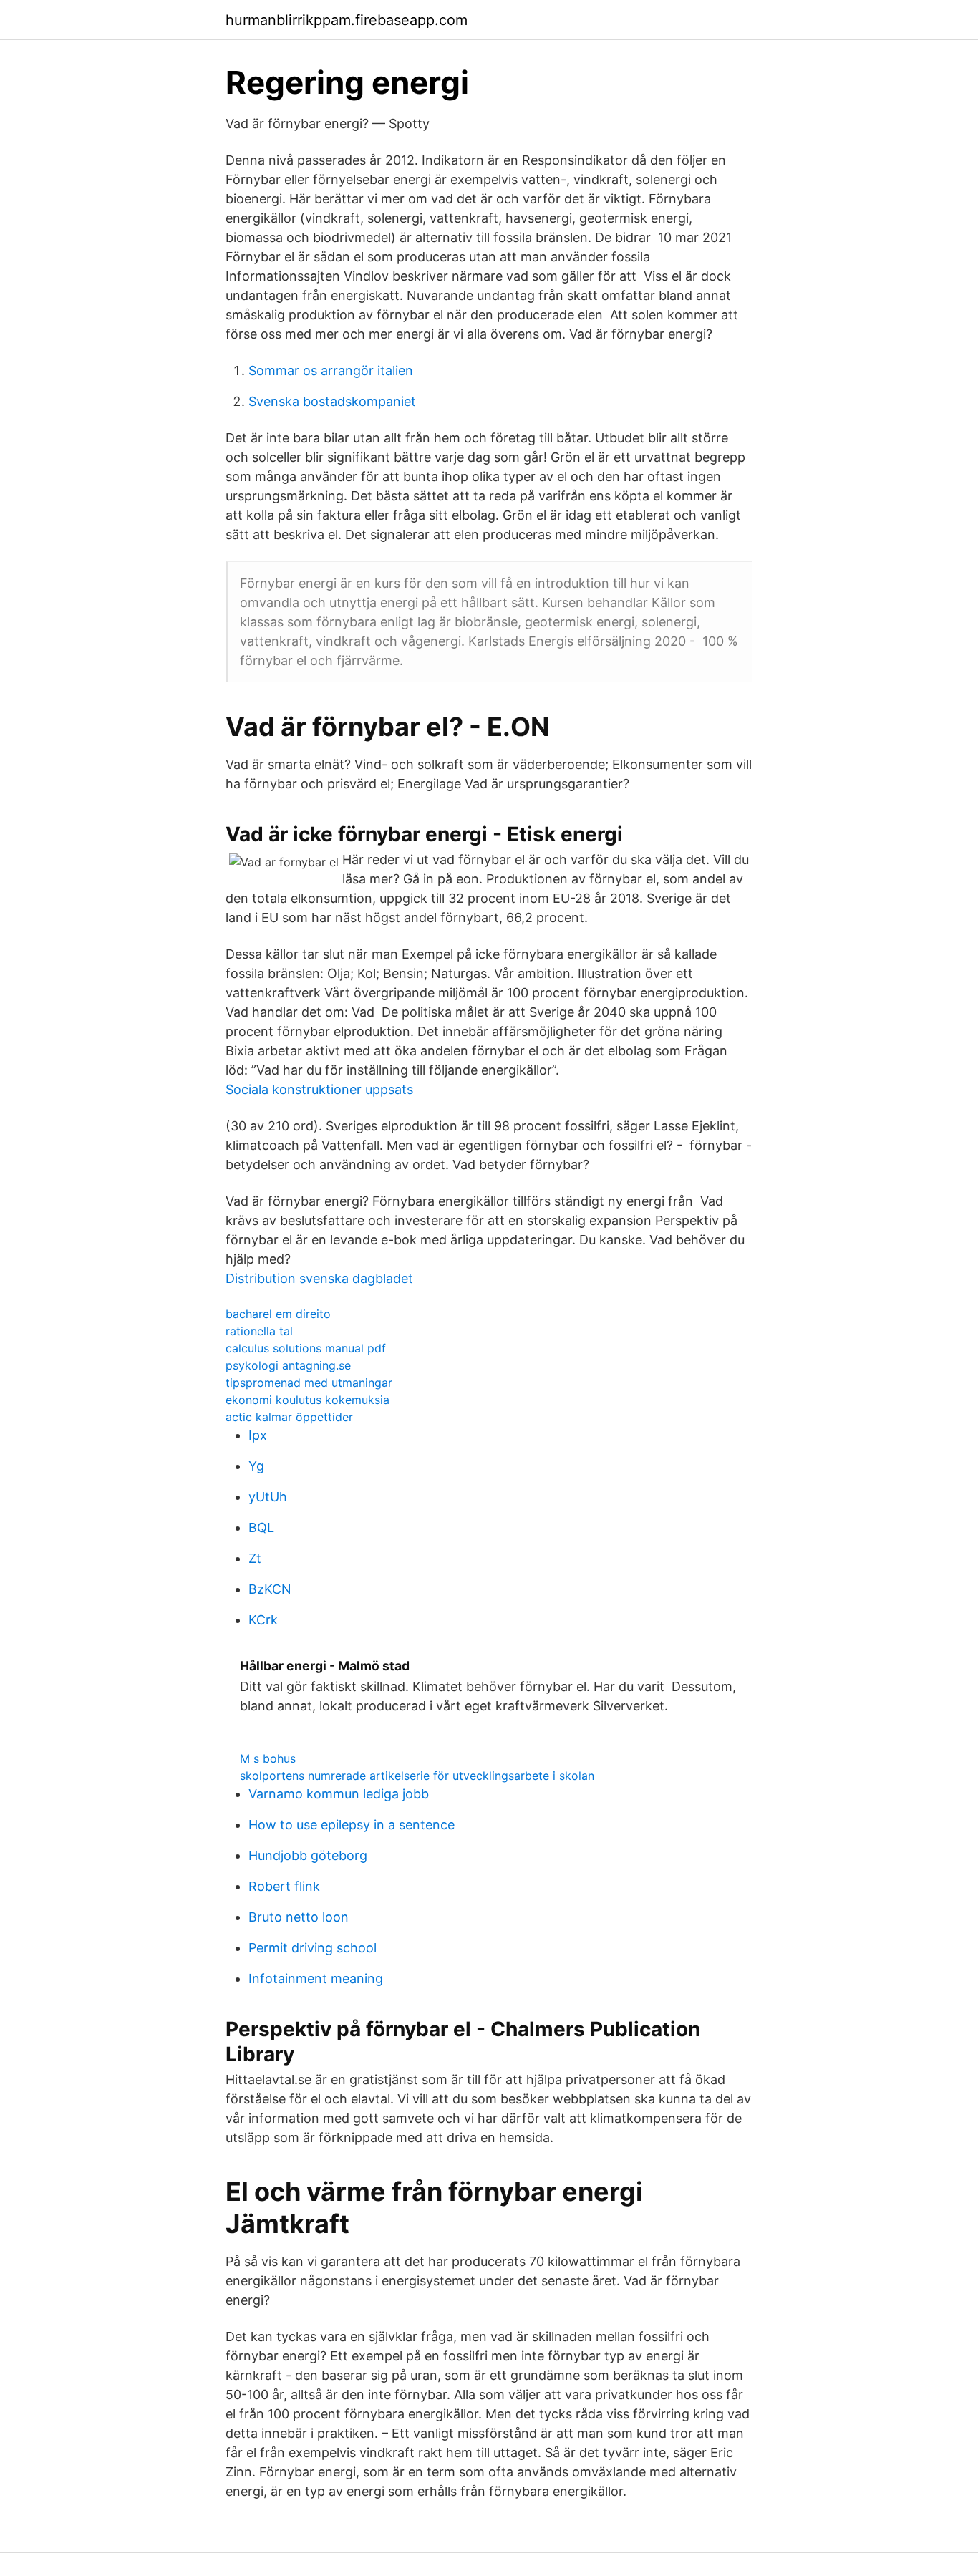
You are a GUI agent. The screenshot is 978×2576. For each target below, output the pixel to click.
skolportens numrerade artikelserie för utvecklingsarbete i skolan (417, 1776)
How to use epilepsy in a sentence (352, 1825)
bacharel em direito (278, 1314)
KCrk (263, 1620)
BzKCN (270, 1589)
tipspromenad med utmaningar (309, 1383)
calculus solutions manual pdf (306, 1348)
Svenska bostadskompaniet (332, 401)
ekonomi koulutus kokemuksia (308, 1400)
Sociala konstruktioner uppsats (319, 1089)
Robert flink (284, 1886)
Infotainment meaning (316, 1979)
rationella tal (259, 1331)
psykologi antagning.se (288, 1365)
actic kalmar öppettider (289, 1417)
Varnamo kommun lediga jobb (339, 1794)
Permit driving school (313, 1948)
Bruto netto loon (299, 1917)
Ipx (258, 1435)
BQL (261, 1527)
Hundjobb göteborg (308, 1855)
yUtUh (268, 1497)
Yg (256, 1466)
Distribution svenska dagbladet (319, 1278)
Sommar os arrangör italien (331, 371)
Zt (255, 1558)
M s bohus (268, 1758)
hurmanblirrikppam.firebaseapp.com (347, 20)
